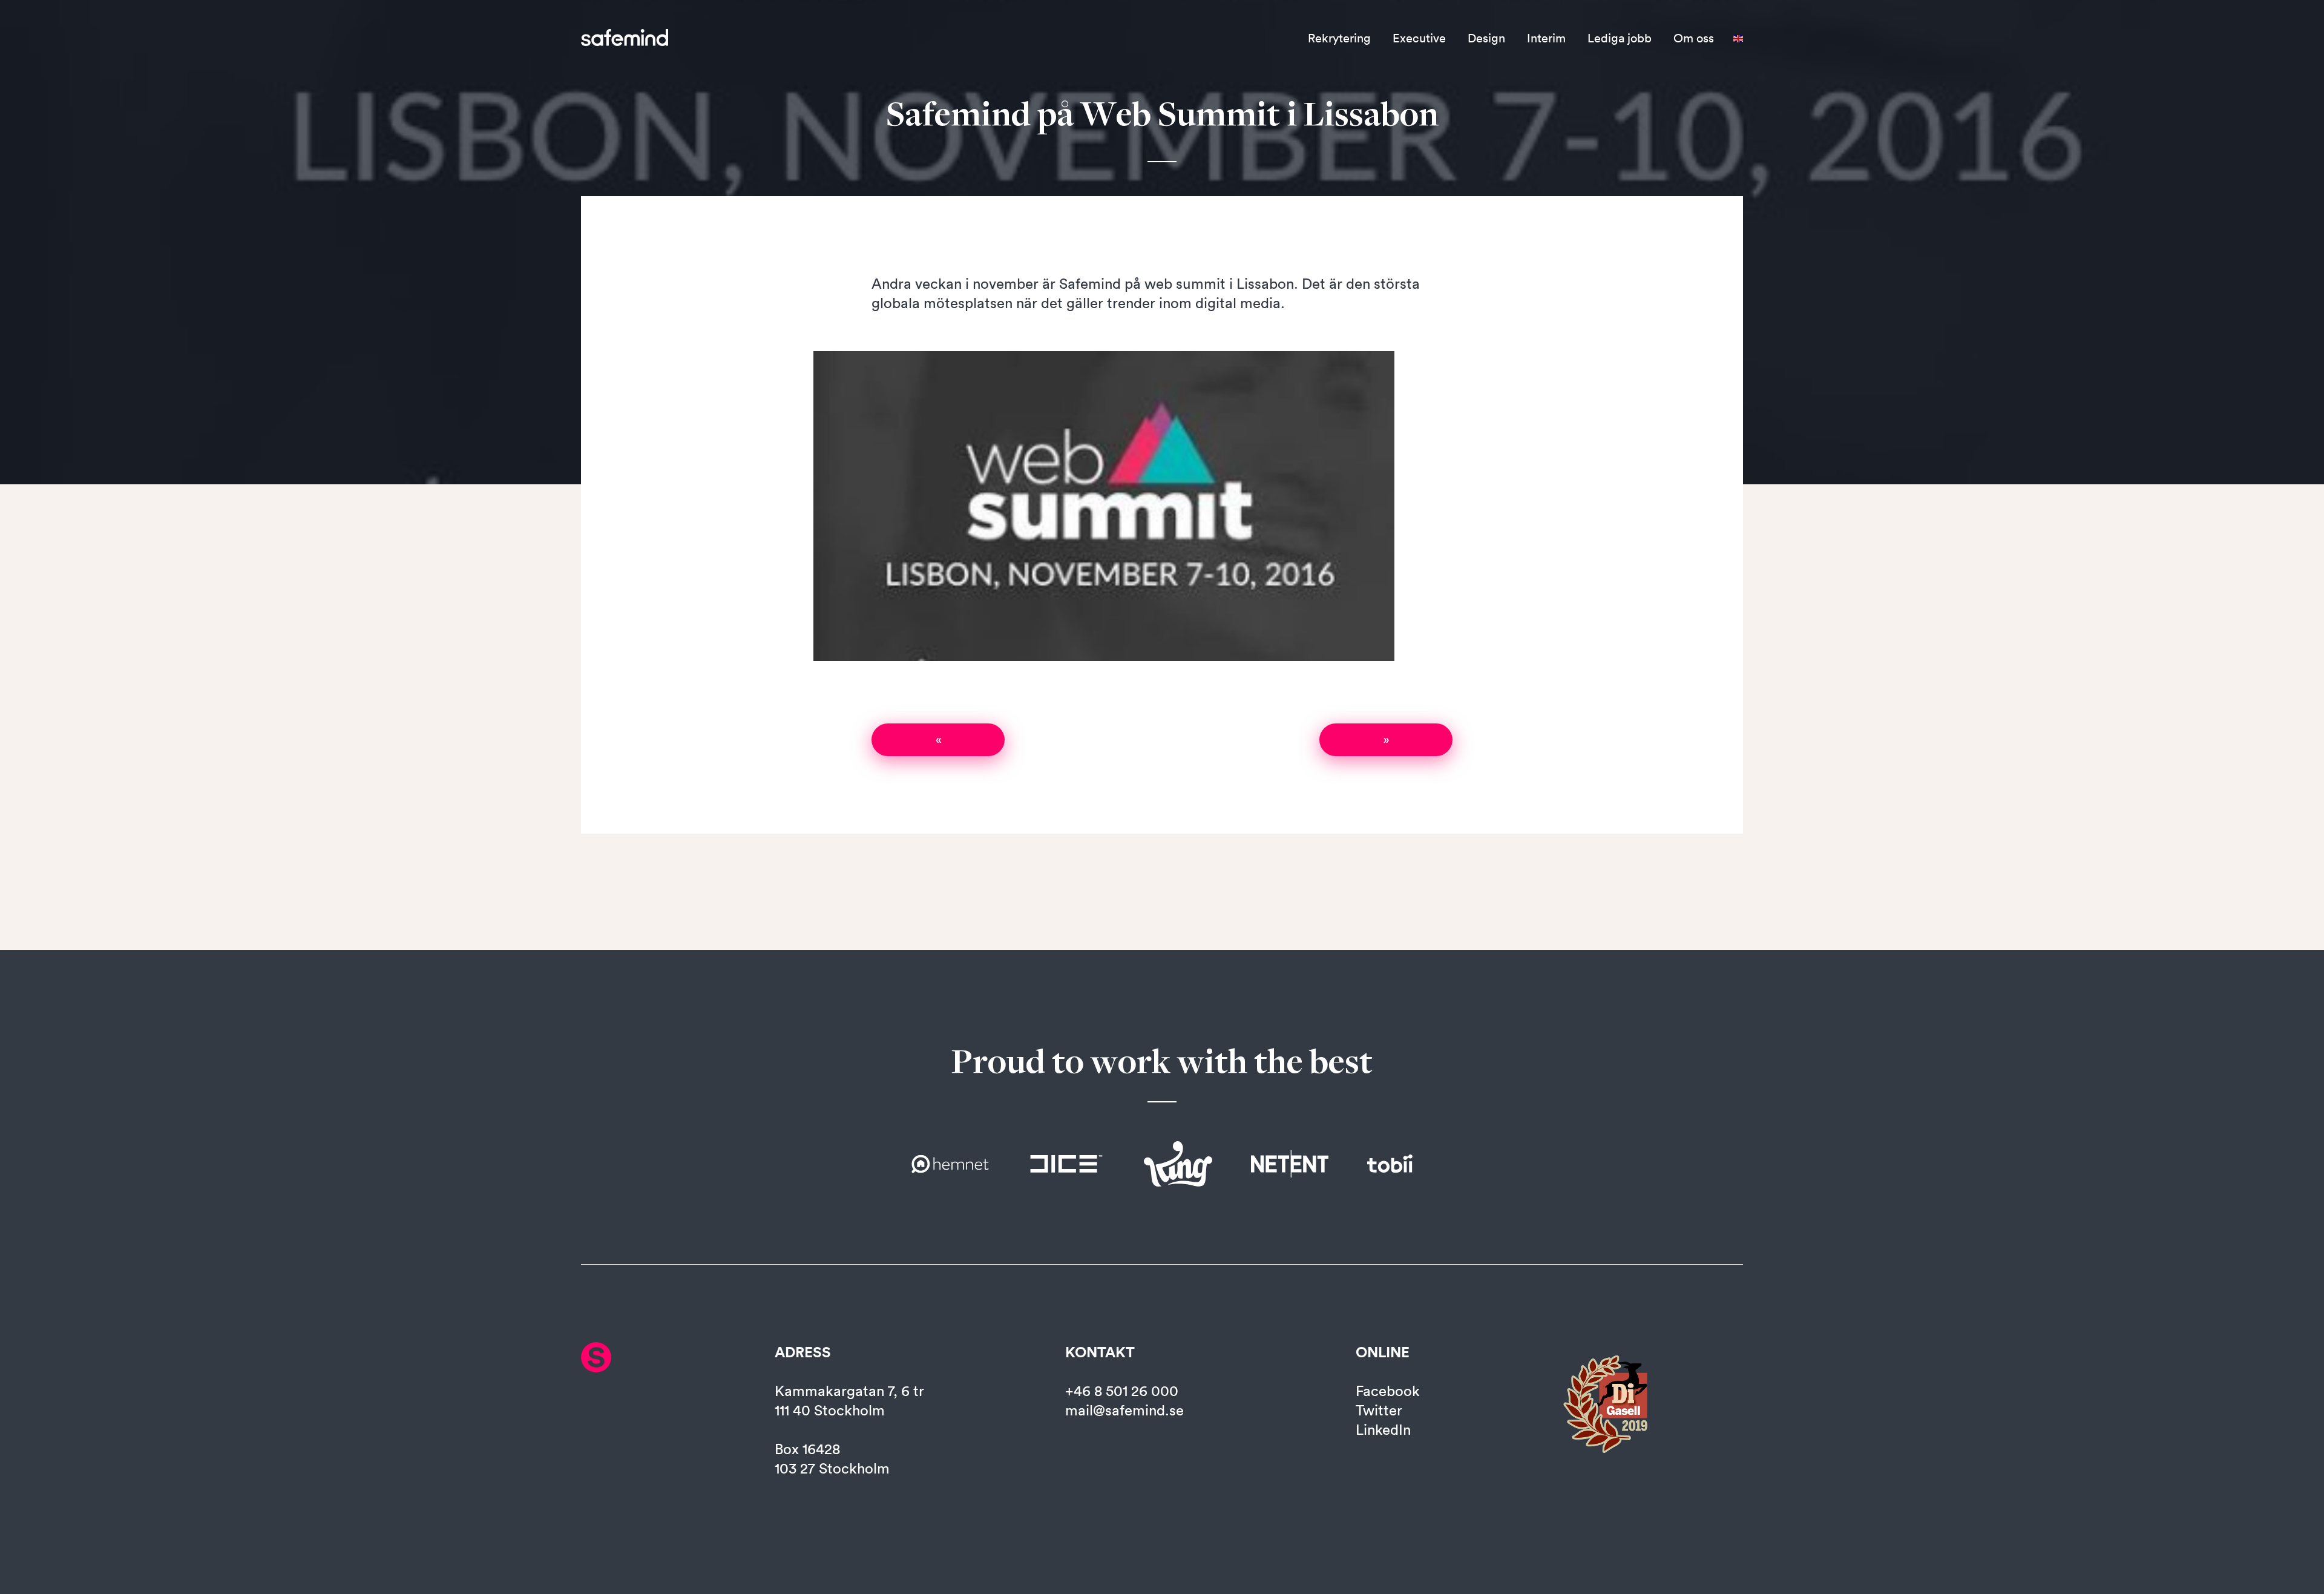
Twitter (1379, 1410)
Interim (1546, 38)
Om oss (1694, 38)
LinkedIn (1383, 1429)
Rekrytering (1339, 38)
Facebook (1388, 1391)
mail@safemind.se (1124, 1410)
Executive (1419, 38)
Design (1486, 38)
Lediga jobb (1620, 38)
